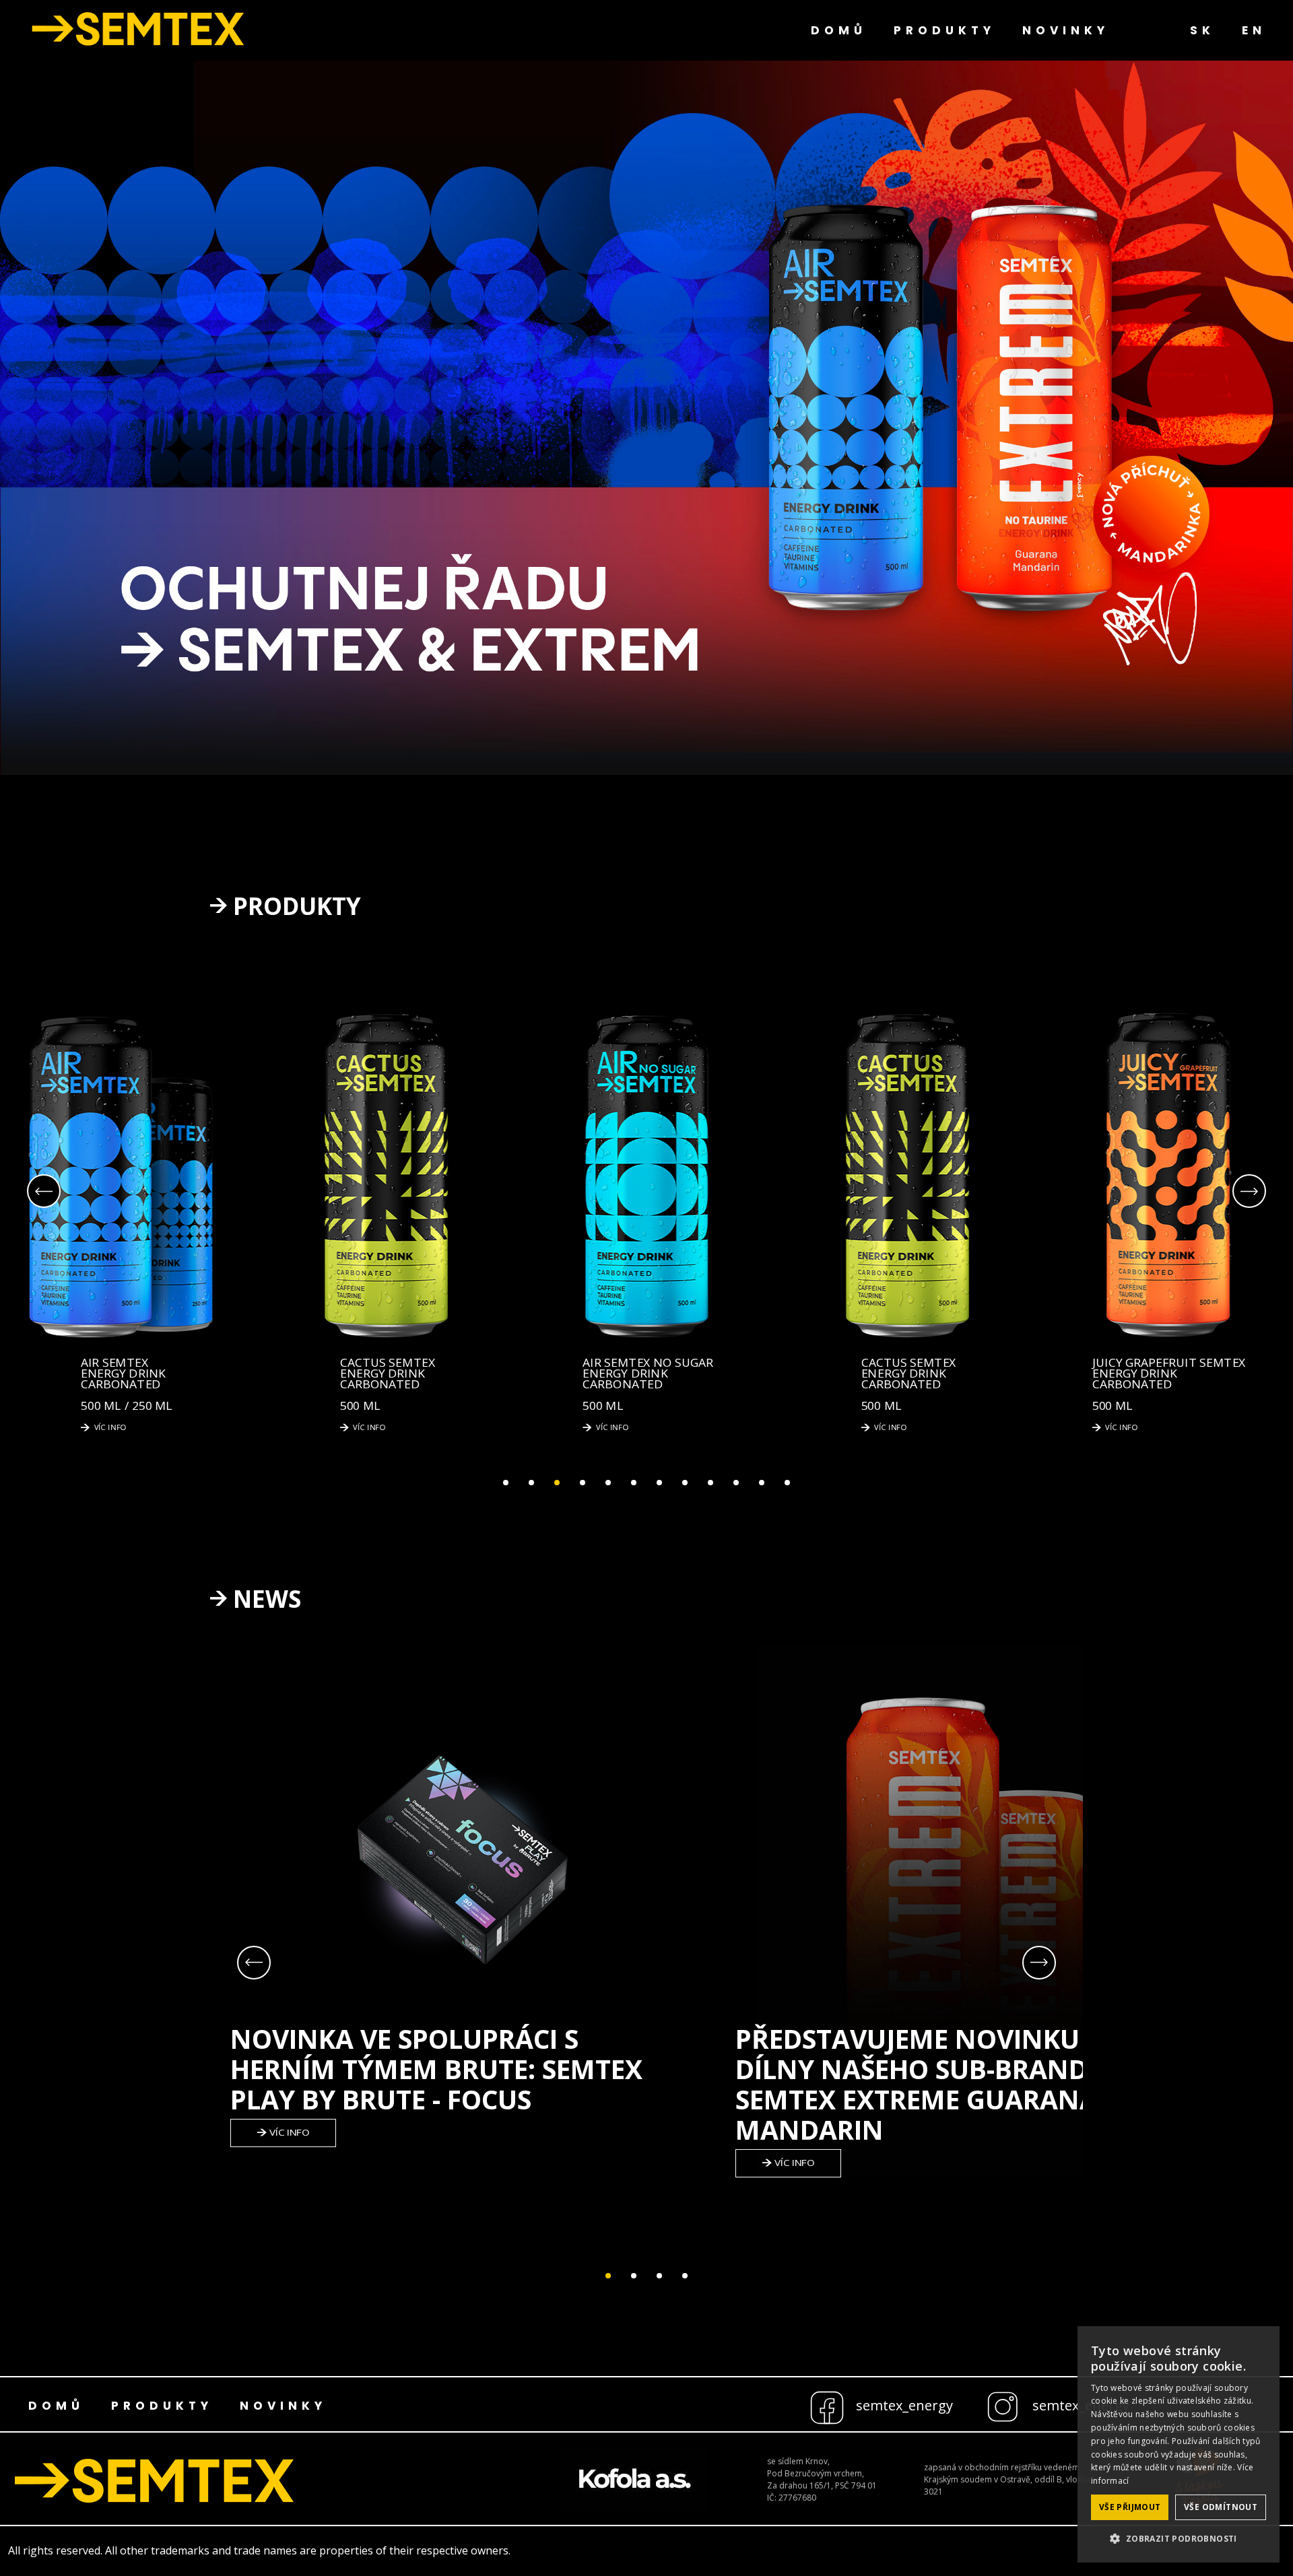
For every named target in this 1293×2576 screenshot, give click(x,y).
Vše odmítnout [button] (1221, 2507)
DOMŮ (839, 30)
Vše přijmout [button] (1130, 2507)
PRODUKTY (944, 30)
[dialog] (1179, 2444)
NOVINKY (1066, 30)
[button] (1179, 2539)
